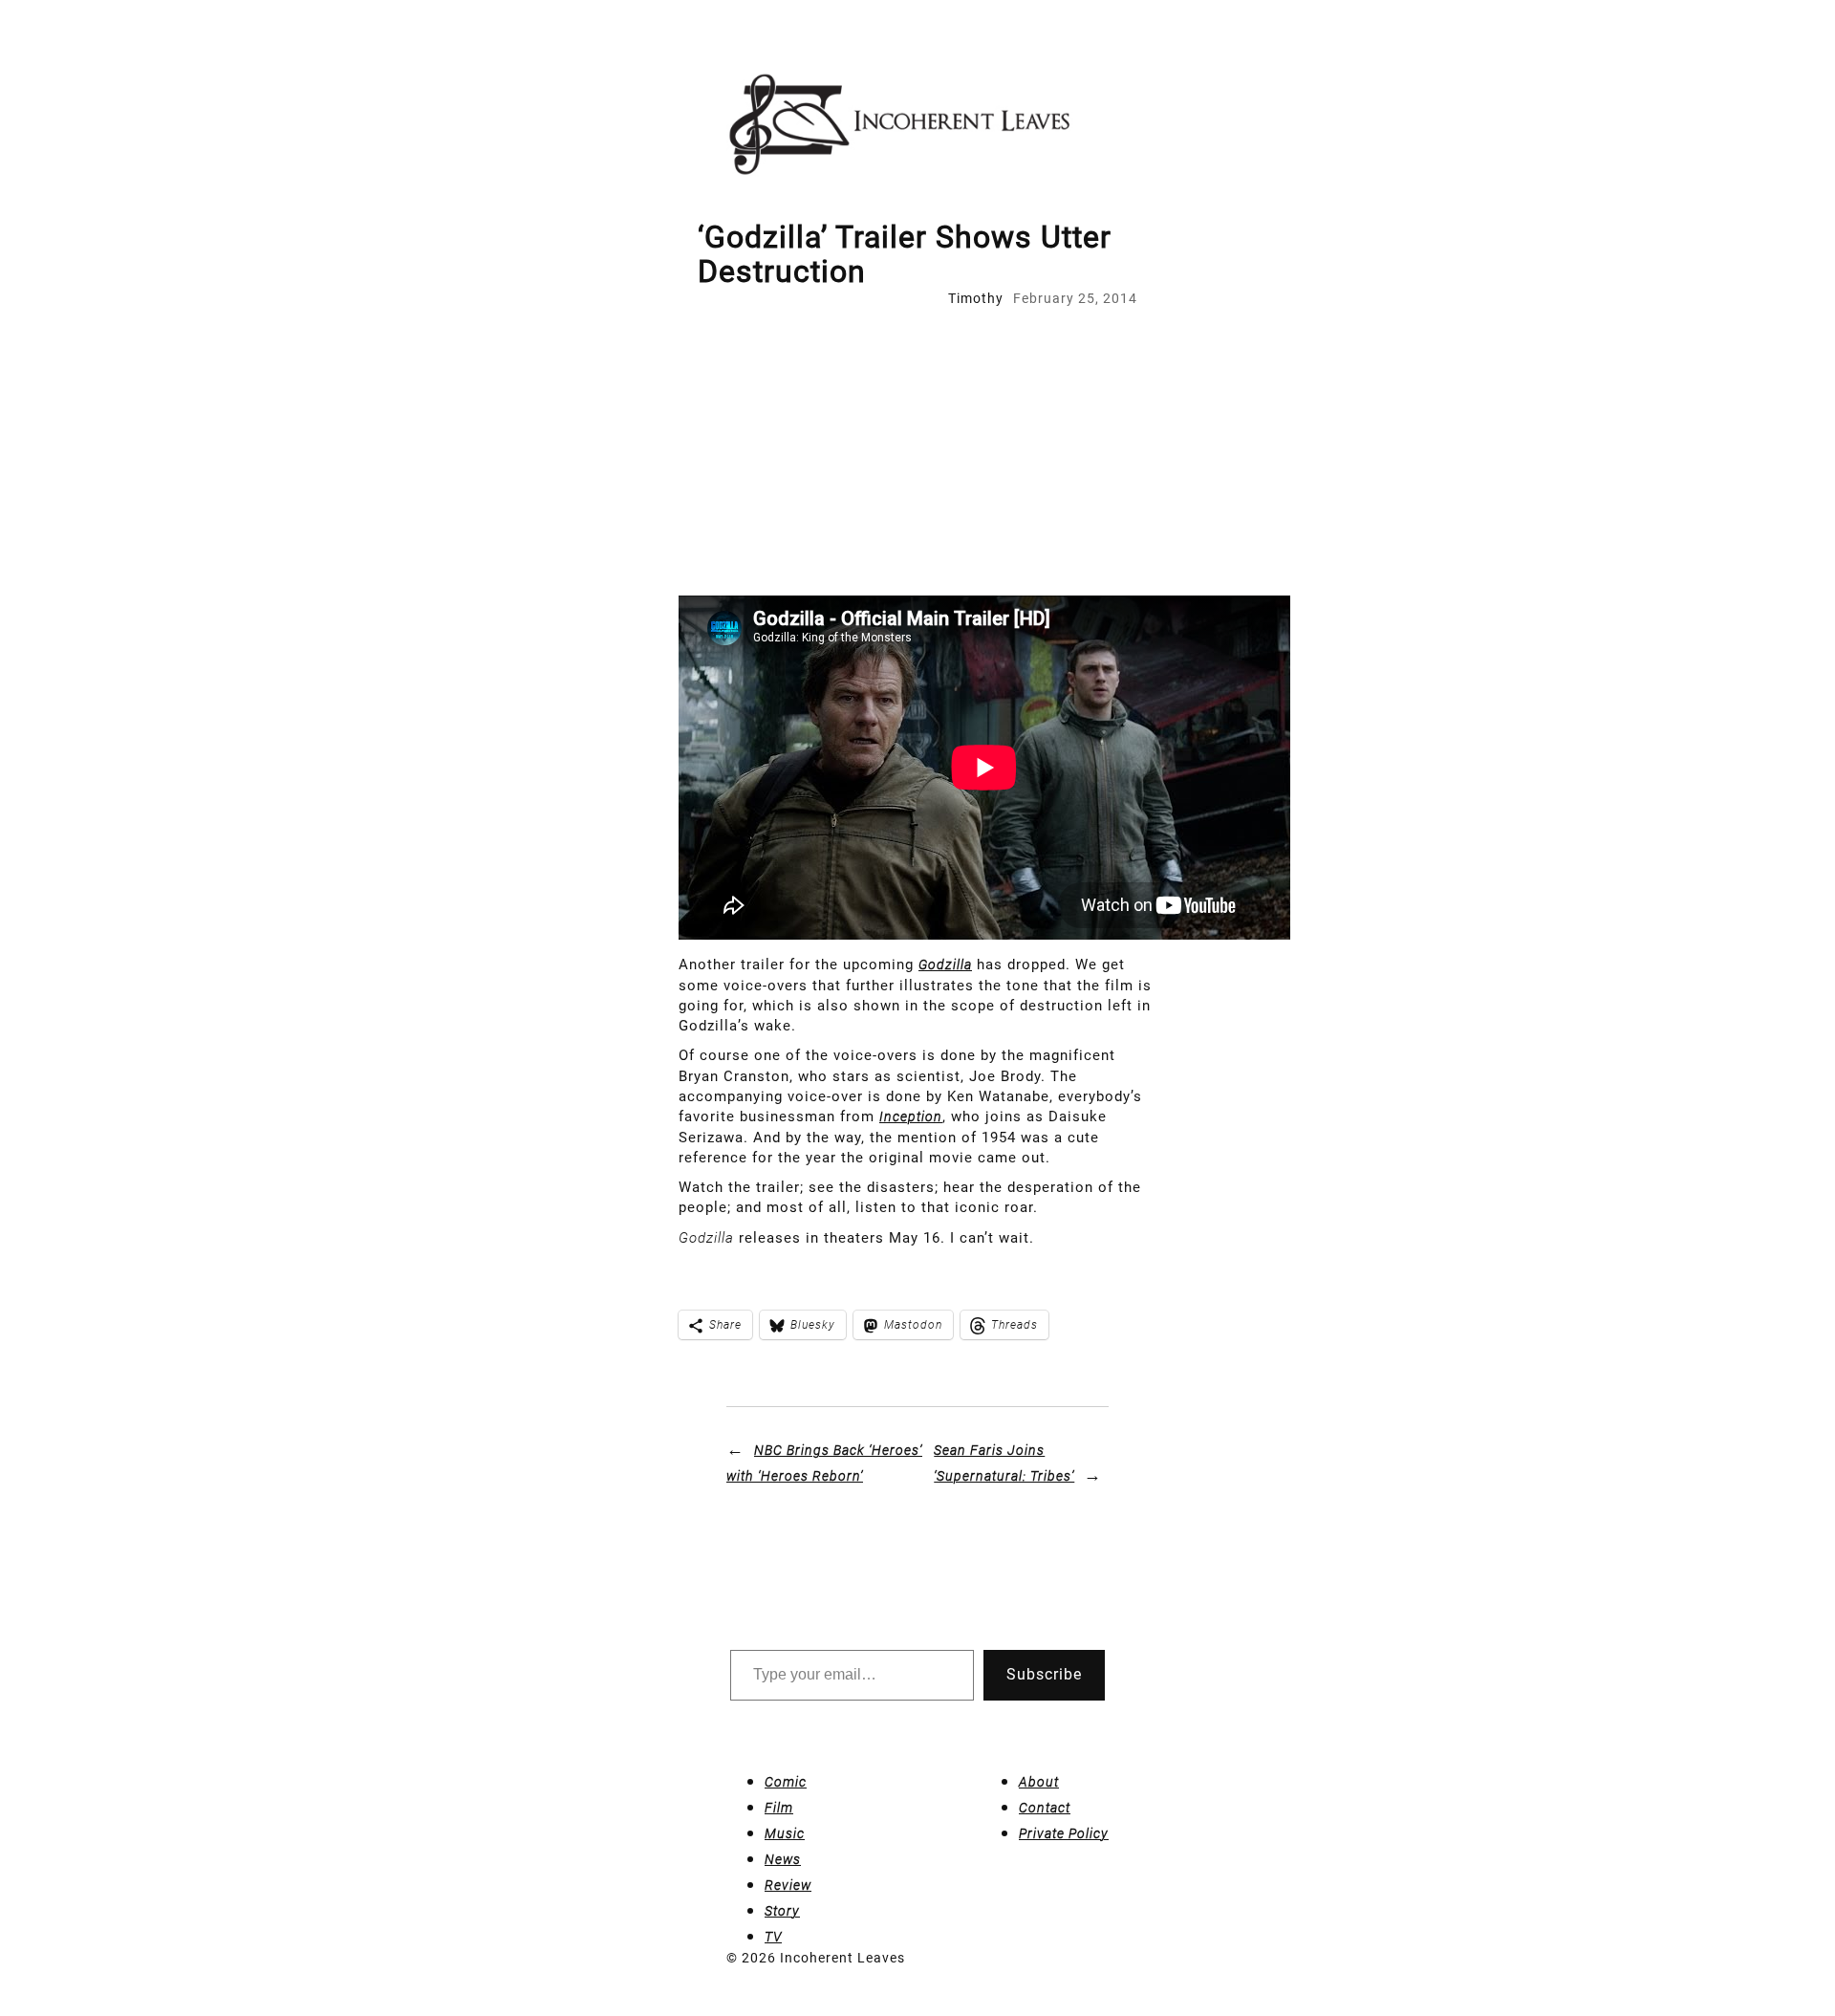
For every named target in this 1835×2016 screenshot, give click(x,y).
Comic (786, 1782)
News (783, 1859)
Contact (1045, 1808)
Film (779, 1808)
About (1039, 1782)
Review (788, 1885)
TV (773, 1937)
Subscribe (1044, 1674)
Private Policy (1064, 1833)
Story (782, 1911)
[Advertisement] (917, 452)
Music (785, 1833)
